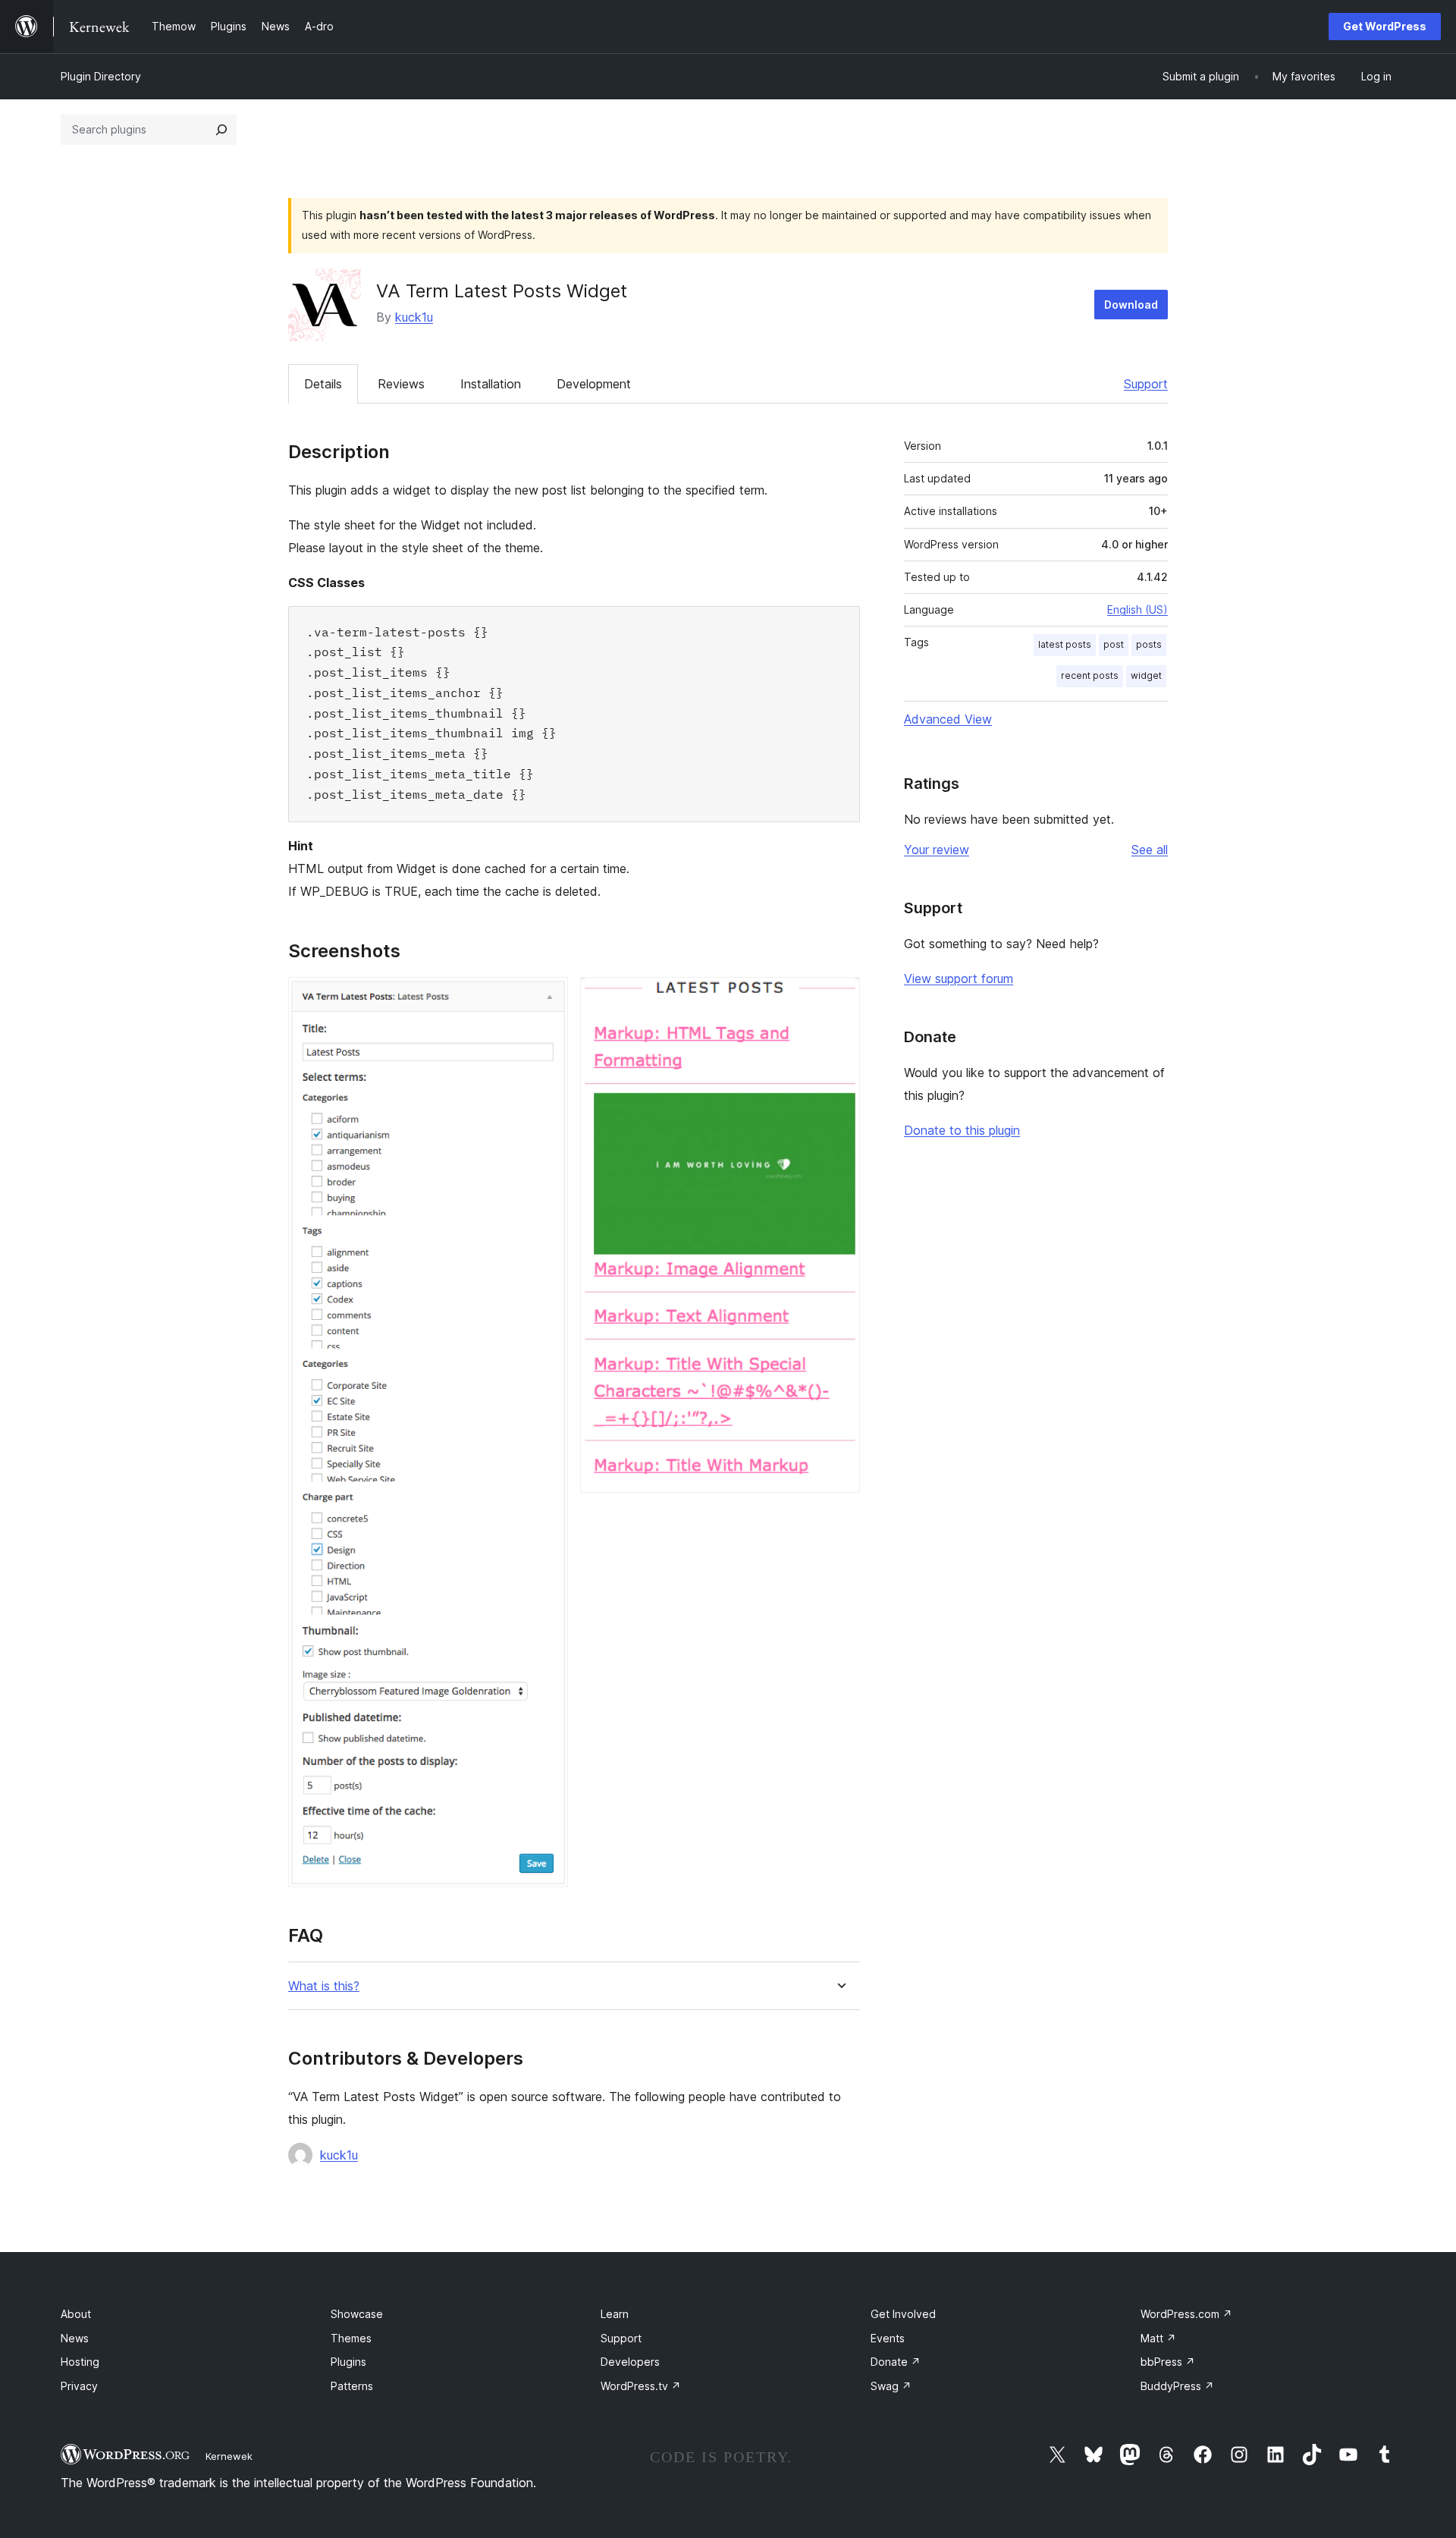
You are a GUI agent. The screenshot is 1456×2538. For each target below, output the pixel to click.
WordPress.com (1186, 2314)
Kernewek (229, 2456)
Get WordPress (1385, 26)
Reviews (401, 384)
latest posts (1065, 644)
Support (1146, 384)
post (1114, 644)
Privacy (79, 2386)
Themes (351, 2338)
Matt (1158, 2338)
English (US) (1137, 609)
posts (1149, 644)
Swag (891, 2386)
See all (1150, 850)
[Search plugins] (221, 130)
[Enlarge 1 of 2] (548, 997)
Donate (896, 2362)
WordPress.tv (641, 2386)
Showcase (357, 2314)
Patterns (352, 2386)
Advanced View (948, 719)
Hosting (80, 2362)
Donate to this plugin (962, 1130)
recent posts (1090, 675)
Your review (937, 850)
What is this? (324, 1986)
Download (1131, 305)
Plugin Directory (101, 76)
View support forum (959, 978)
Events (888, 2338)
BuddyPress (1177, 2386)
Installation (491, 384)
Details (323, 384)
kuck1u (414, 317)
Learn (615, 2314)
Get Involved (903, 2314)
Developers (630, 2362)
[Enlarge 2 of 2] (839, 997)
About (76, 2314)
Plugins (348, 2362)
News (75, 2338)
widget (1146, 675)
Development (594, 384)
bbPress (1168, 2362)
